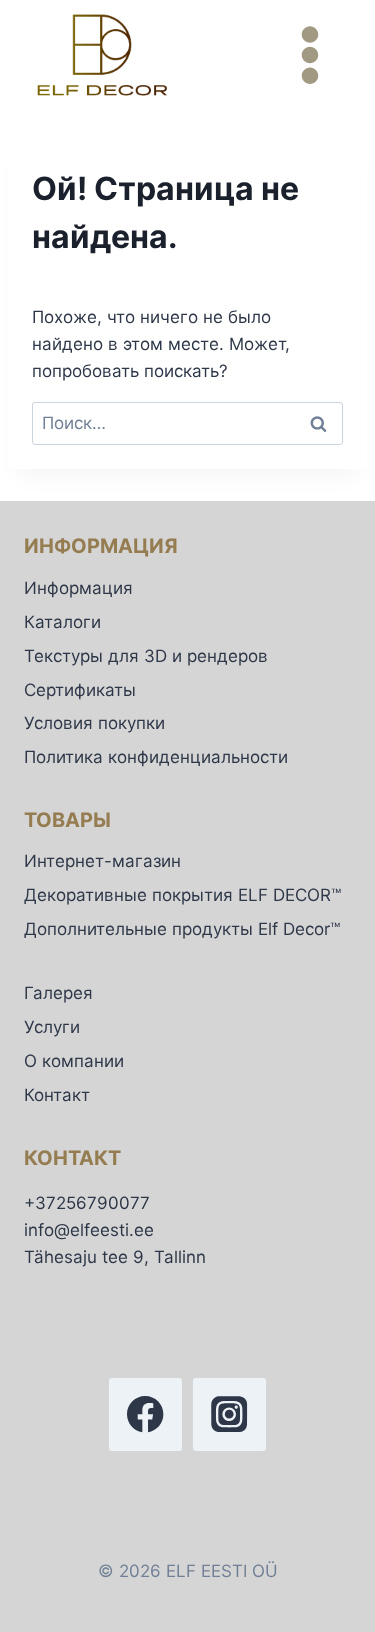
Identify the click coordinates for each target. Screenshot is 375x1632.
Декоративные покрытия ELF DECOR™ (182, 895)
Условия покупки (94, 723)
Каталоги (62, 622)
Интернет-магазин (102, 861)
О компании (74, 1061)
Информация (78, 588)
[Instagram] (229, 1414)
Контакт (57, 1095)
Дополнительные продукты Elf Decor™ (182, 929)
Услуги (52, 1027)
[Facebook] (145, 1414)
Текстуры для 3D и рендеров (146, 656)
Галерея (58, 993)
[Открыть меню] (309, 54)
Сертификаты (80, 690)
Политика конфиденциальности (156, 757)
